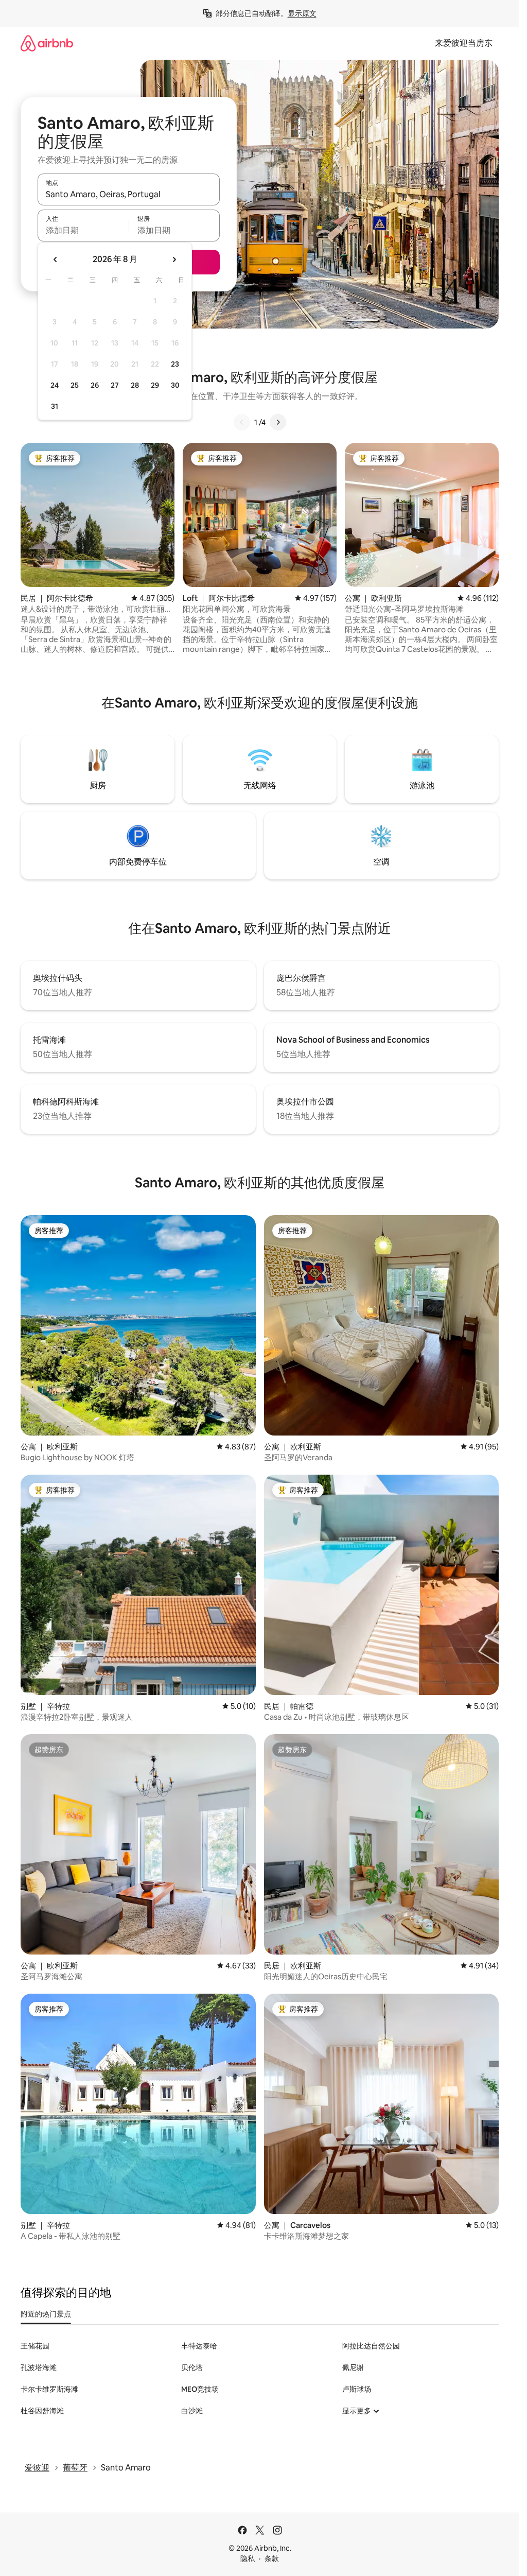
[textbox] (83, 230)
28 (135, 385)
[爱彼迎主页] (47, 43)
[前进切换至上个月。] (56, 260)
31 (55, 406)
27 (115, 385)
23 (175, 364)
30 (175, 385)
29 (155, 385)
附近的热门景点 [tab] (46, 2314)
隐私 (248, 2558)
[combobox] (129, 194)
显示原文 (302, 13)
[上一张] (242, 422)
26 (95, 385)
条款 (272, 2558)
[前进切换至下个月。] (174, 260)
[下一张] (278, 422)
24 (55, 385)
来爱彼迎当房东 (464, 43)
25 (75, 385)
